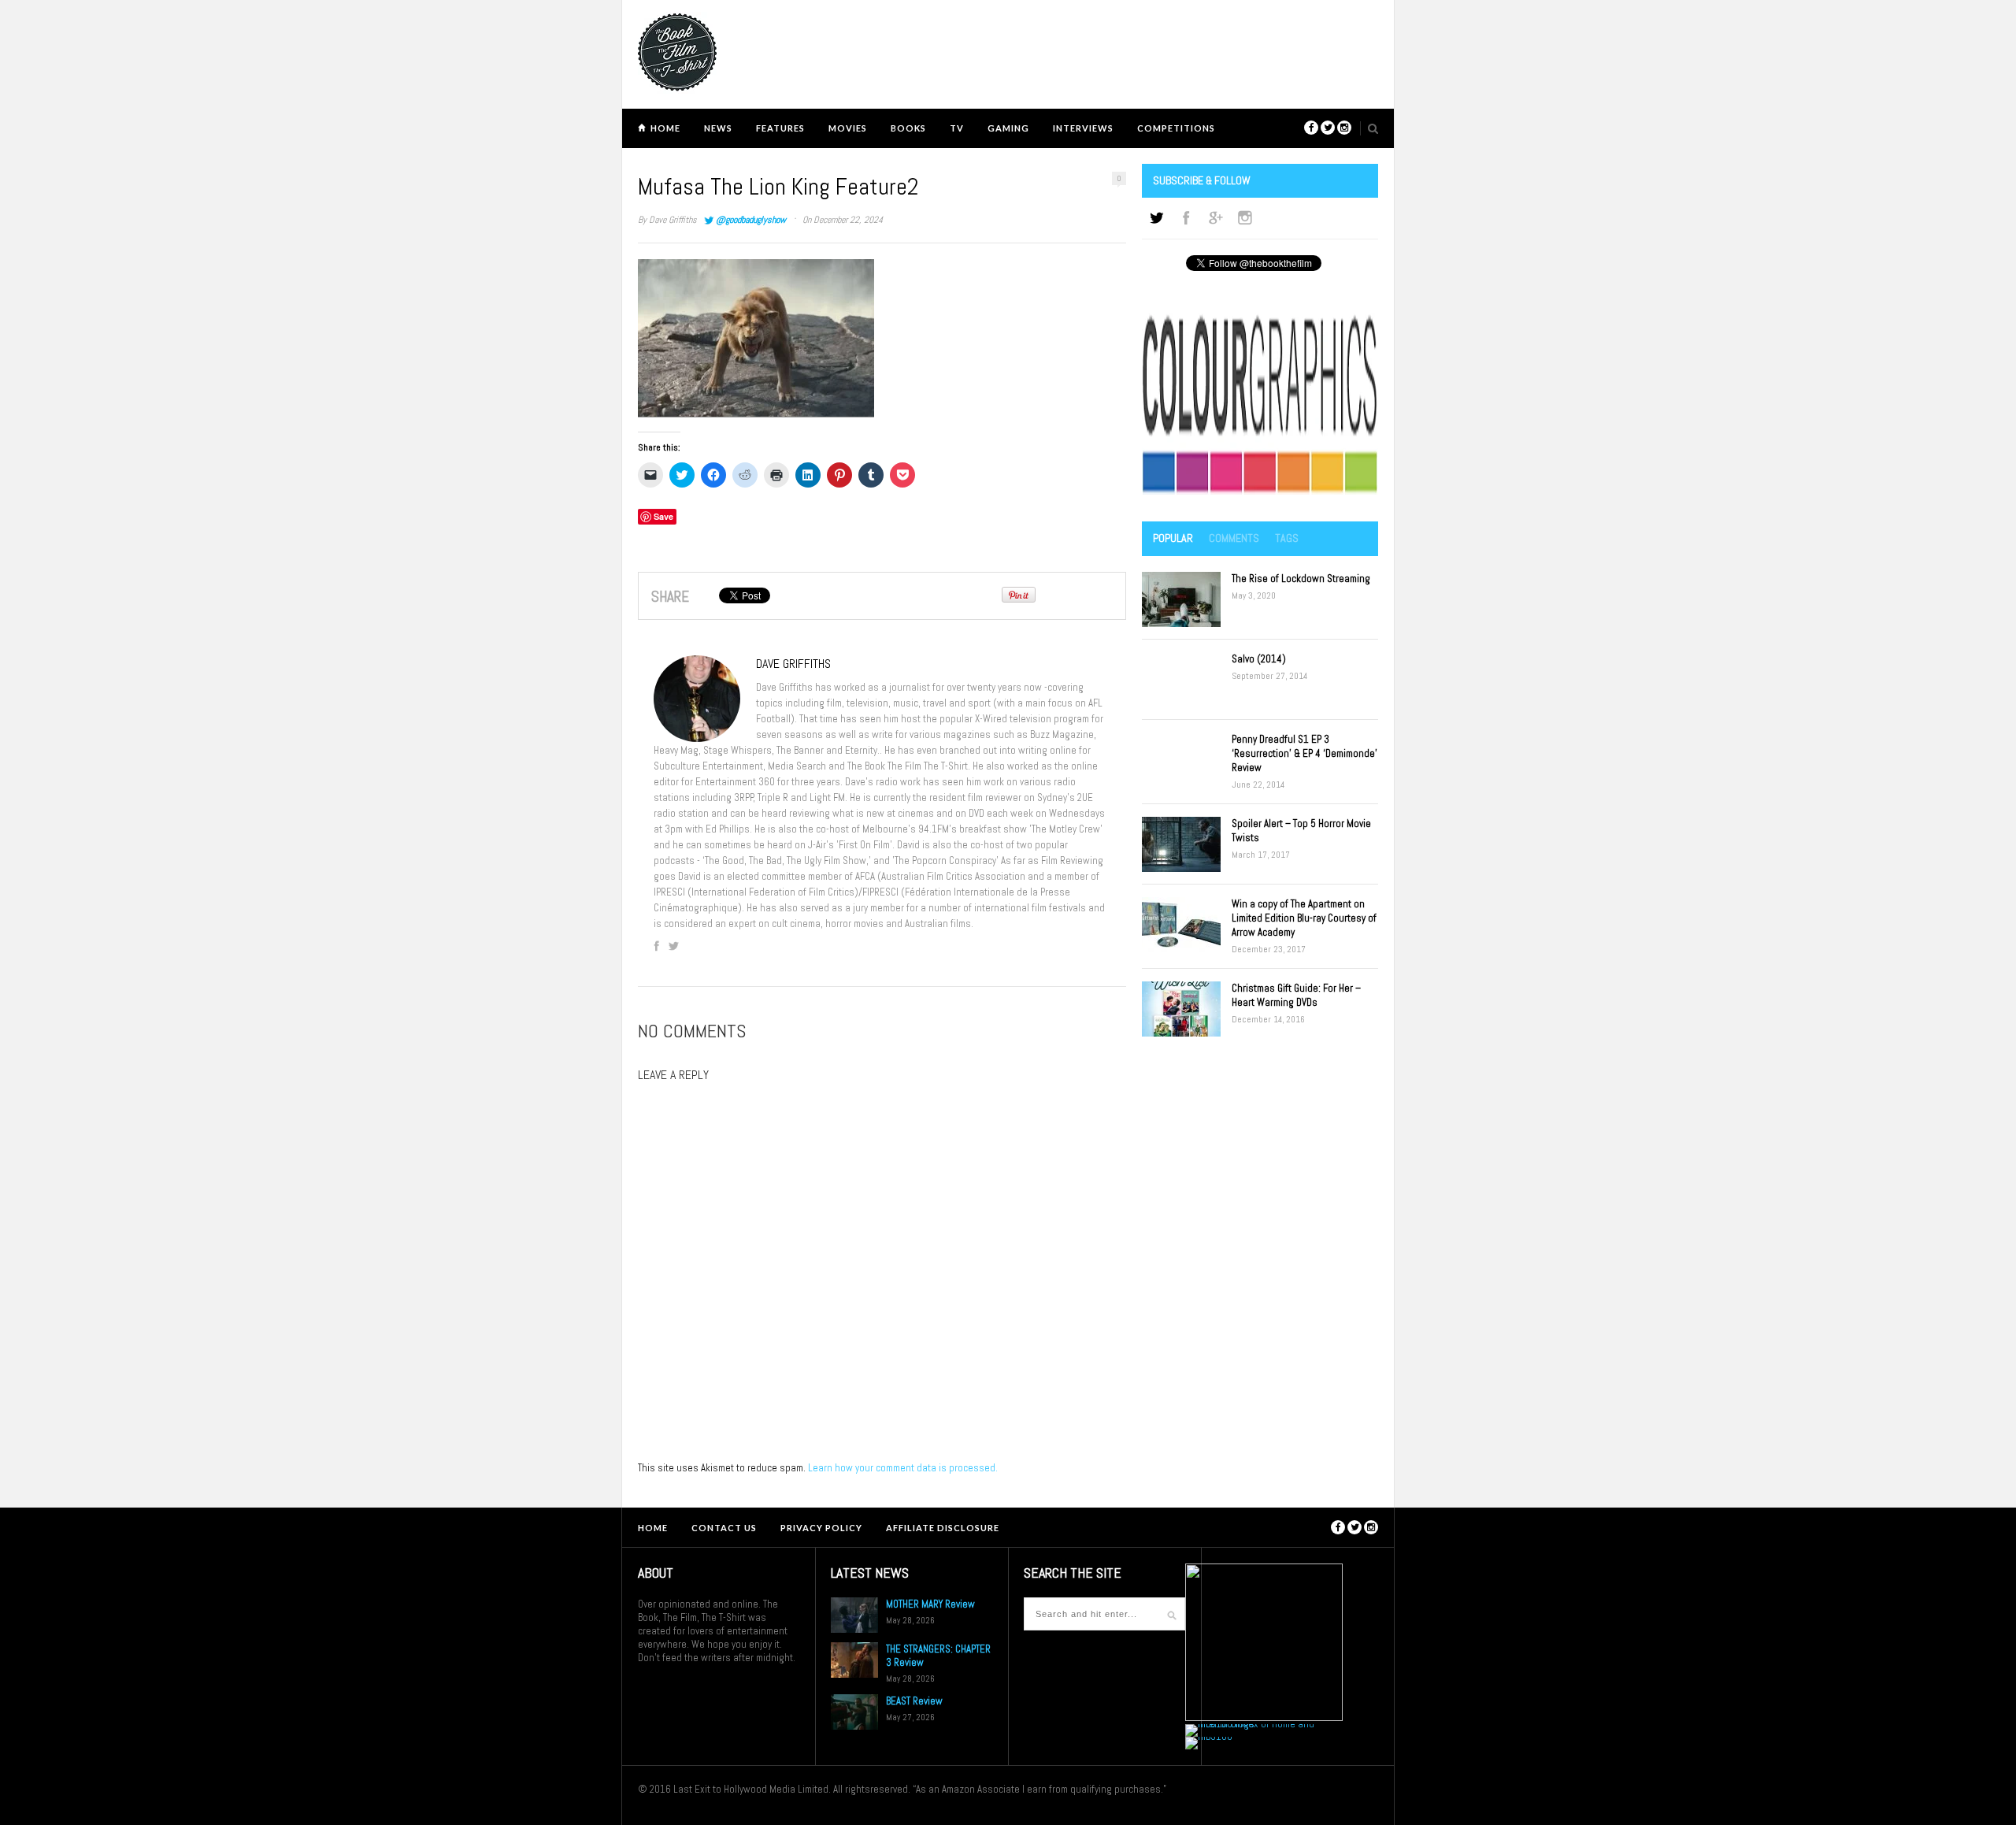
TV (957, 128)
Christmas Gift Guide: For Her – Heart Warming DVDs (1296, 995)
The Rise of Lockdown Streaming (1301, 579)
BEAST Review (914, 1701)
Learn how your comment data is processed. (903, 1468)
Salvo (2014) (1259, 659)
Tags (1287, 538)
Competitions (1176, 128)
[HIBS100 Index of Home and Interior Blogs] (1250, 1724)
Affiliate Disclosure (943, 1528)
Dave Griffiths (673, 220)
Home (665, 128)
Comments (1234, 538)
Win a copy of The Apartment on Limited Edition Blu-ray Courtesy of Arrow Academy (1304, 918)
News (718, 128)
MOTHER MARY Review (930, 1604)
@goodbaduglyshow (751, 220)
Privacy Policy (821, 1528)
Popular (1173, 538)
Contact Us (724, 1528)
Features (780, 128)
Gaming (1008, 128)
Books (908, 128)
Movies (848, 128)
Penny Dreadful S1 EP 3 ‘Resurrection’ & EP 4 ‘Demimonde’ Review (1304, 753)
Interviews (1083, 128)
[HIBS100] (1209, 1736)
